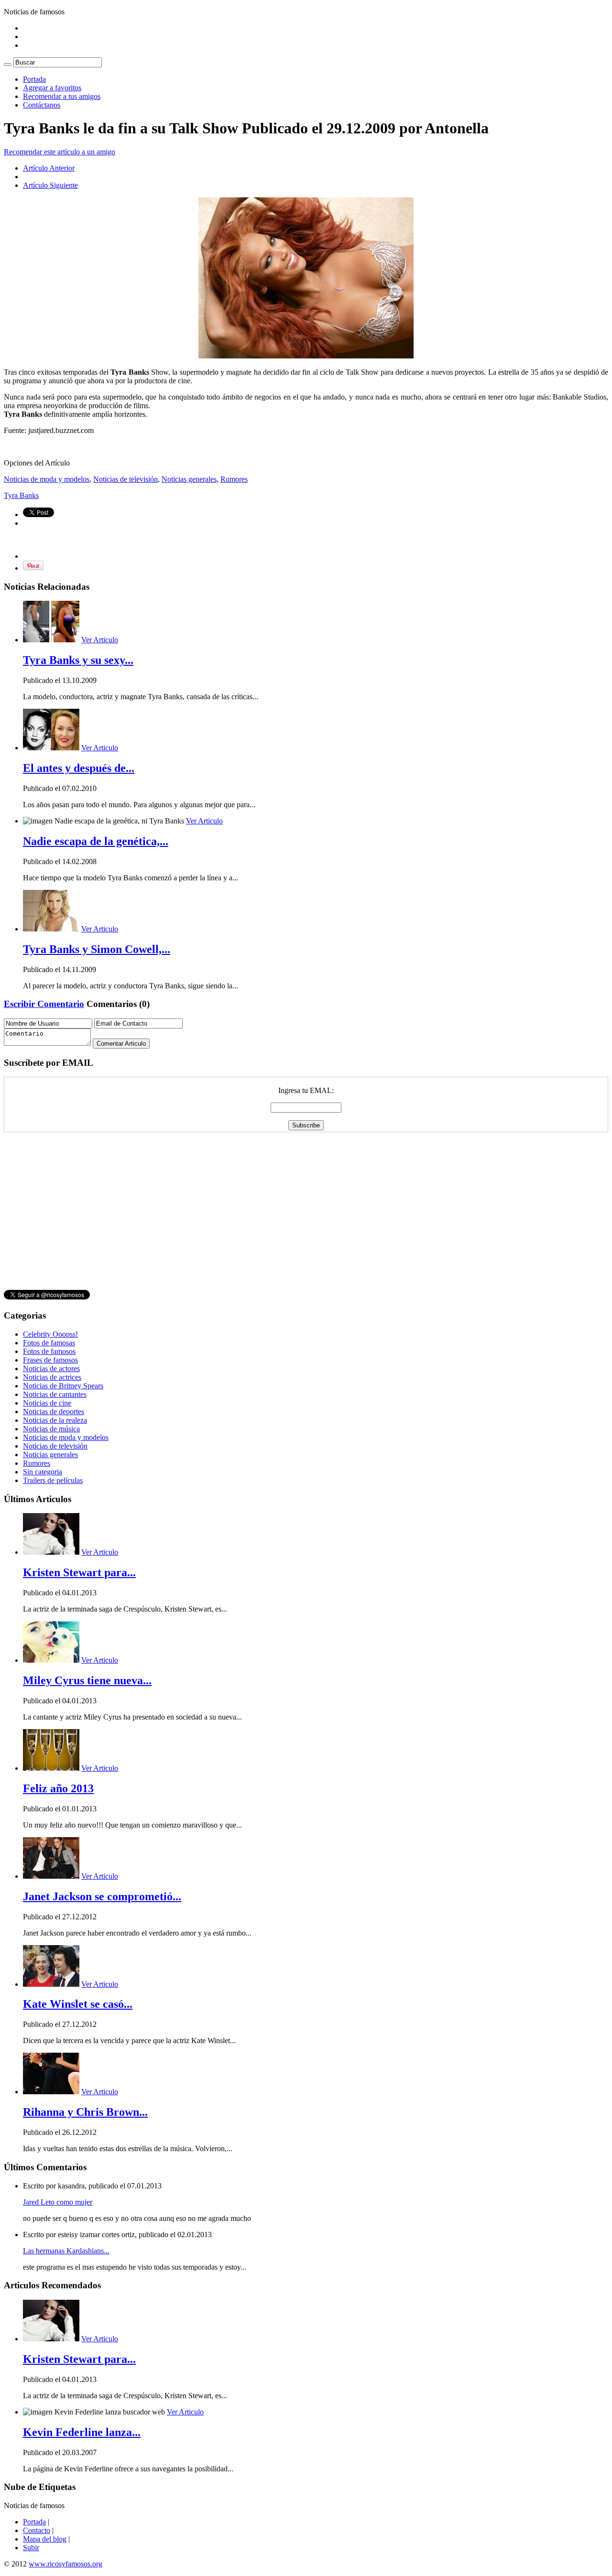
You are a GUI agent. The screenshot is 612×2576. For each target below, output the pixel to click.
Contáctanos (42, 105)
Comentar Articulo (121, 1044)
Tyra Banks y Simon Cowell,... (97, 949)
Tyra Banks (21, 495)
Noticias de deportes (54, 1412)
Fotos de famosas (49, 1343)
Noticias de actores (51, 1369)
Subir (31, 2548)
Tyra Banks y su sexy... (78, 660)
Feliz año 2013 (58, 1788)
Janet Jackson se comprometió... (102, 1896)
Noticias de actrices (52, 1377)
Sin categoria (43, 1472)
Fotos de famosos (49, 1351)
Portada (34, 79)
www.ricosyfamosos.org (66, 2564)
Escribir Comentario (44, 1004)
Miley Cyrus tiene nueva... (87, 1680)
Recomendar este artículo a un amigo (60, 152)
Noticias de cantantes (55, 1394)
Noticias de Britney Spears (63, 1386)
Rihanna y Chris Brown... (85, 2112)
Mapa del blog (45, 2539)
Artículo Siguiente (50, 185)
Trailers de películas (53, 1480)
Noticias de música (51, 1429)
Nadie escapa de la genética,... (96, 841)
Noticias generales (189, 479)
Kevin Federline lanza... (82, 2432)
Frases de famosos (50, 1360)
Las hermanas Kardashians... (66, 2251)
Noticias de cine (47, 1403)
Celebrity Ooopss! (50, 1334)
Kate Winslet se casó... (78, 2004)
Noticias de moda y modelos (47, 479)
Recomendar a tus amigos (62, 96)
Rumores (234, 479)
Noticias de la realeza (55, 1420)
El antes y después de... (79, 768)
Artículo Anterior (49, 168)
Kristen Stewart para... (79, 1572)
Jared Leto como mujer (58, 2202)
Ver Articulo (100, 640)
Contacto (37, 2530)
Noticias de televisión (126, 479)
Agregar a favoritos (52, 88)
